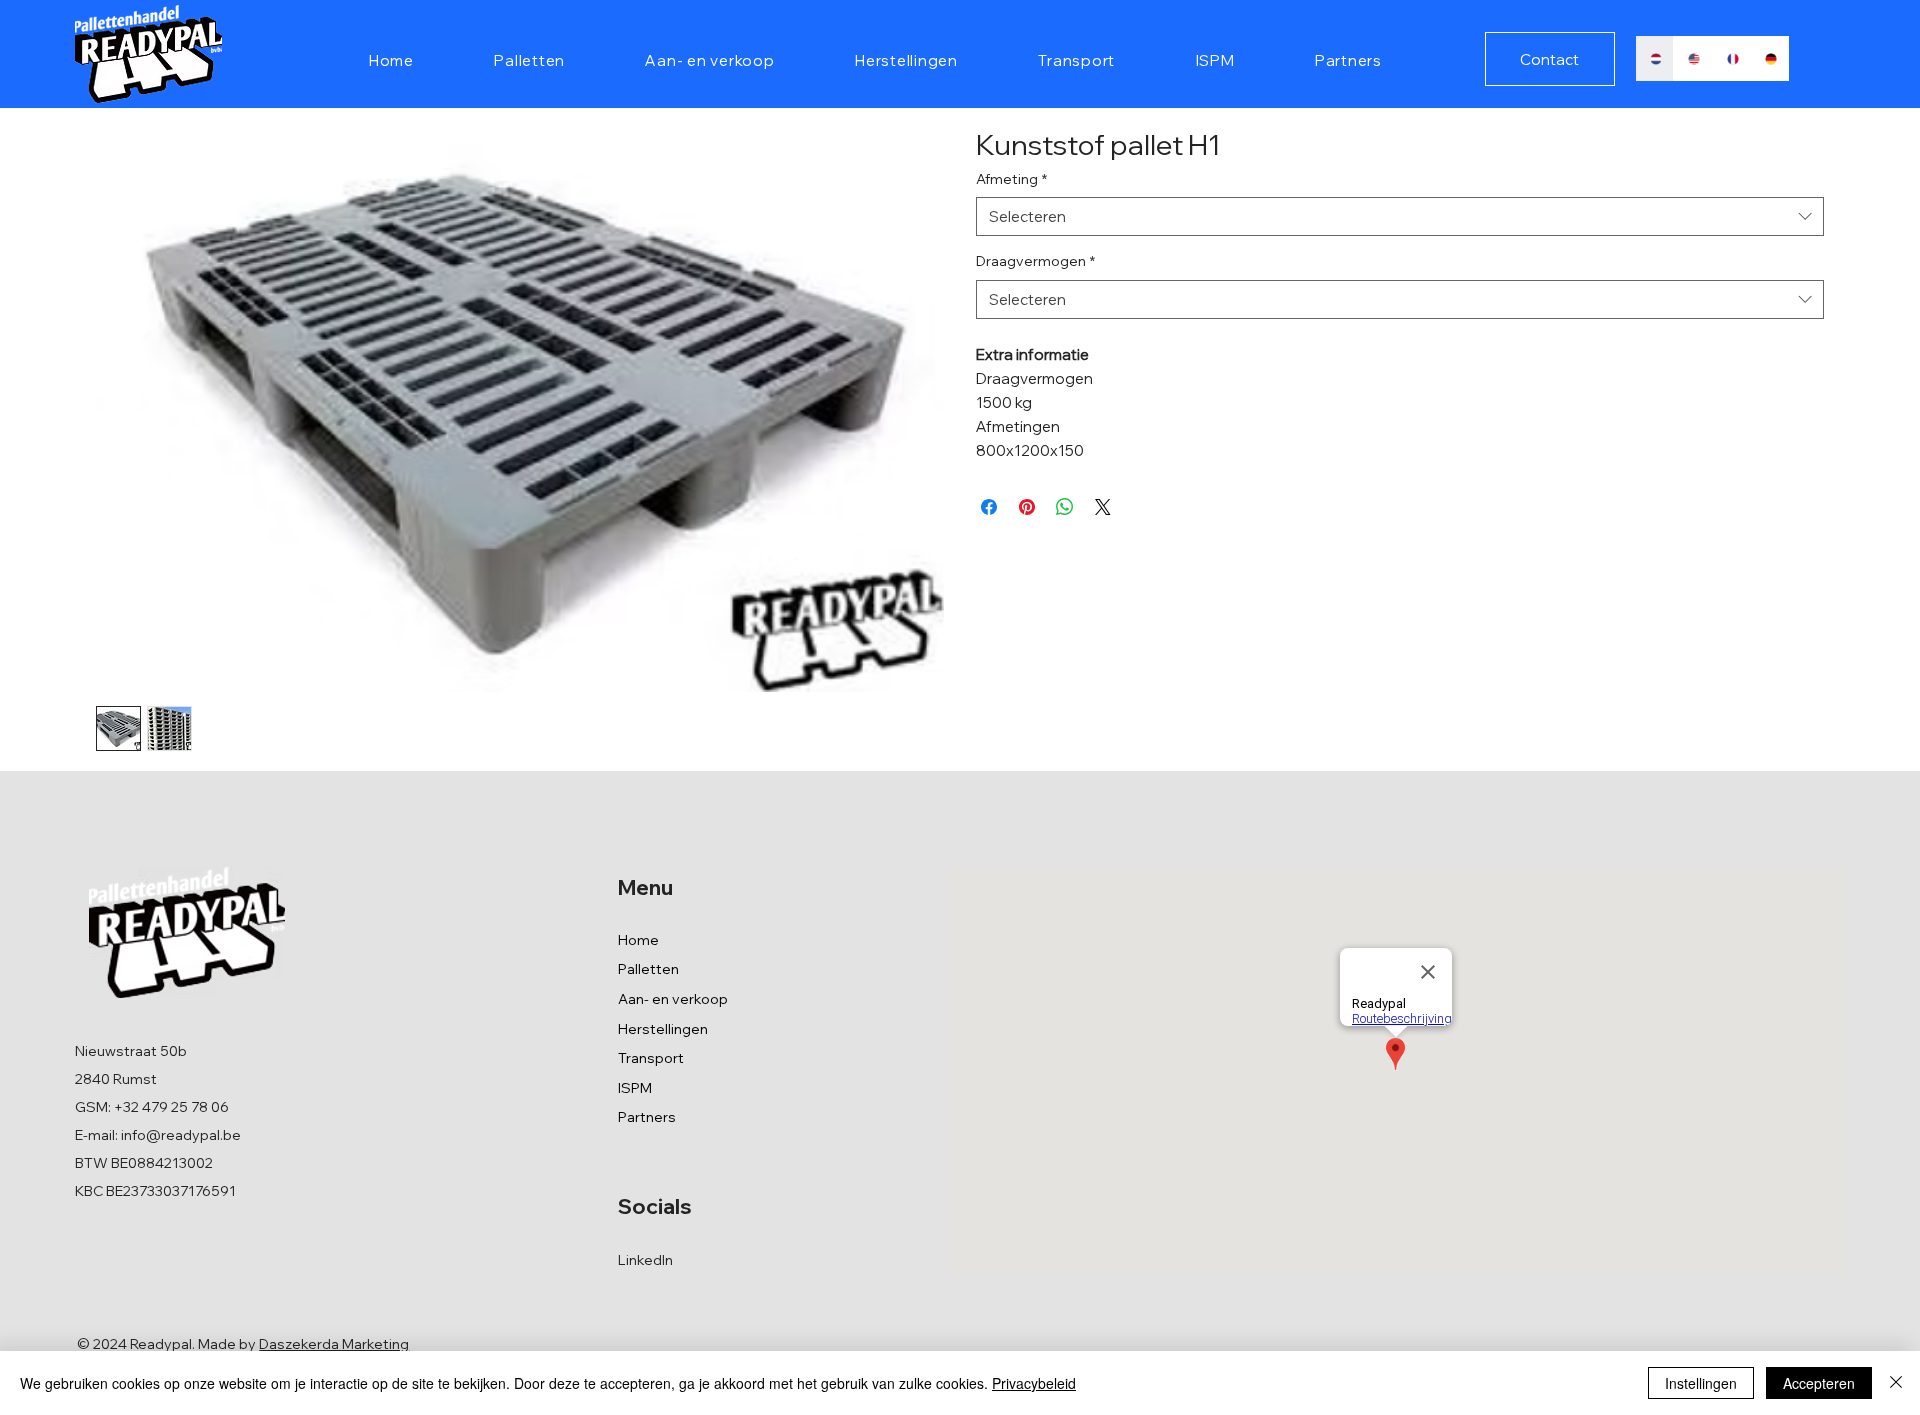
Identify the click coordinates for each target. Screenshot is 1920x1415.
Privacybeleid (1034, 1383)
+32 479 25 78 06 (171, 1107)
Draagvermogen (1035, 261)
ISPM (635, 1088)
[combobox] (1400, 216)
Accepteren (1819, 1383)
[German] (1769, 58)
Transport (651, 1058)
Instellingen (1701, 1383)
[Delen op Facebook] (989, 507)
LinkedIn (645, 1260)
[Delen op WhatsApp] (1065, 507)
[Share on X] (1103, 507)
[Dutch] (1655, 58)
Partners (647, 1117)
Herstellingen (663, 1029)
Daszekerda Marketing (334, 1344)
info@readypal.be (181, 1135)
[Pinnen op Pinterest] (1027, 507)
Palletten (648, 969)
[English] (1692, 58)
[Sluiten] (1896, 1383)
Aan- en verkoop (673, 999)
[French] (1731, 58)
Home (638, 940)
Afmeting (1011, 179)
